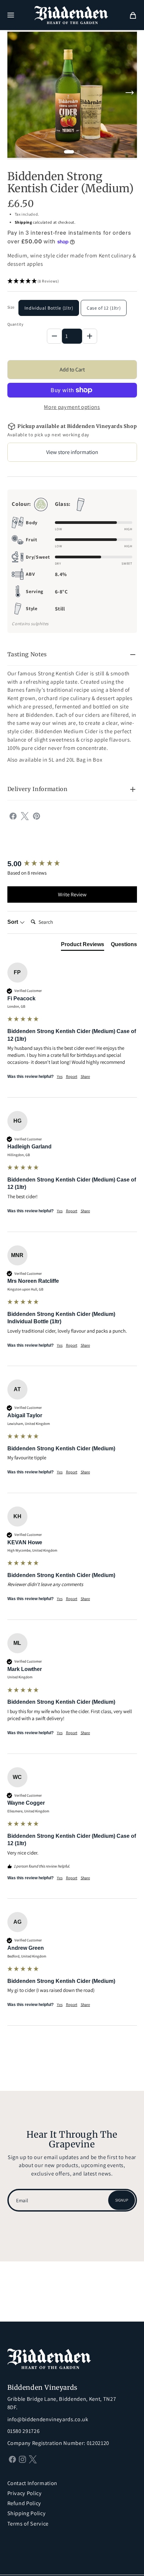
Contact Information (32, 2483)
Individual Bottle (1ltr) (49, 308)
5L (51, 760)
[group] (72, 864)
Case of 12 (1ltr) (104, 308)
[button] (11, 15)
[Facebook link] (13, 2459)
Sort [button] (13, 922)
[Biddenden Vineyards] (71, 15)
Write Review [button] (72, 894)
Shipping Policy (27, 2513)
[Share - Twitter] (25, 815)
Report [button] (72, 1076)
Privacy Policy (25, 2493)
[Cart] (133, 15)
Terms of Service (28, 2524)
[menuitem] (133, 15)
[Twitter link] (33, 2459)
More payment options (72, 407)
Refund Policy (24, 2503)
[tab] (83, 946)
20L (71, 760)
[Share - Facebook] (13, 815)
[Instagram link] (23, 2459)
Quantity (16, 324)
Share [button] (85, 1076)
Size (11, 307)
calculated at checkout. (45, 222)
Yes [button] (60, 1076)
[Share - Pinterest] (37, 815)
